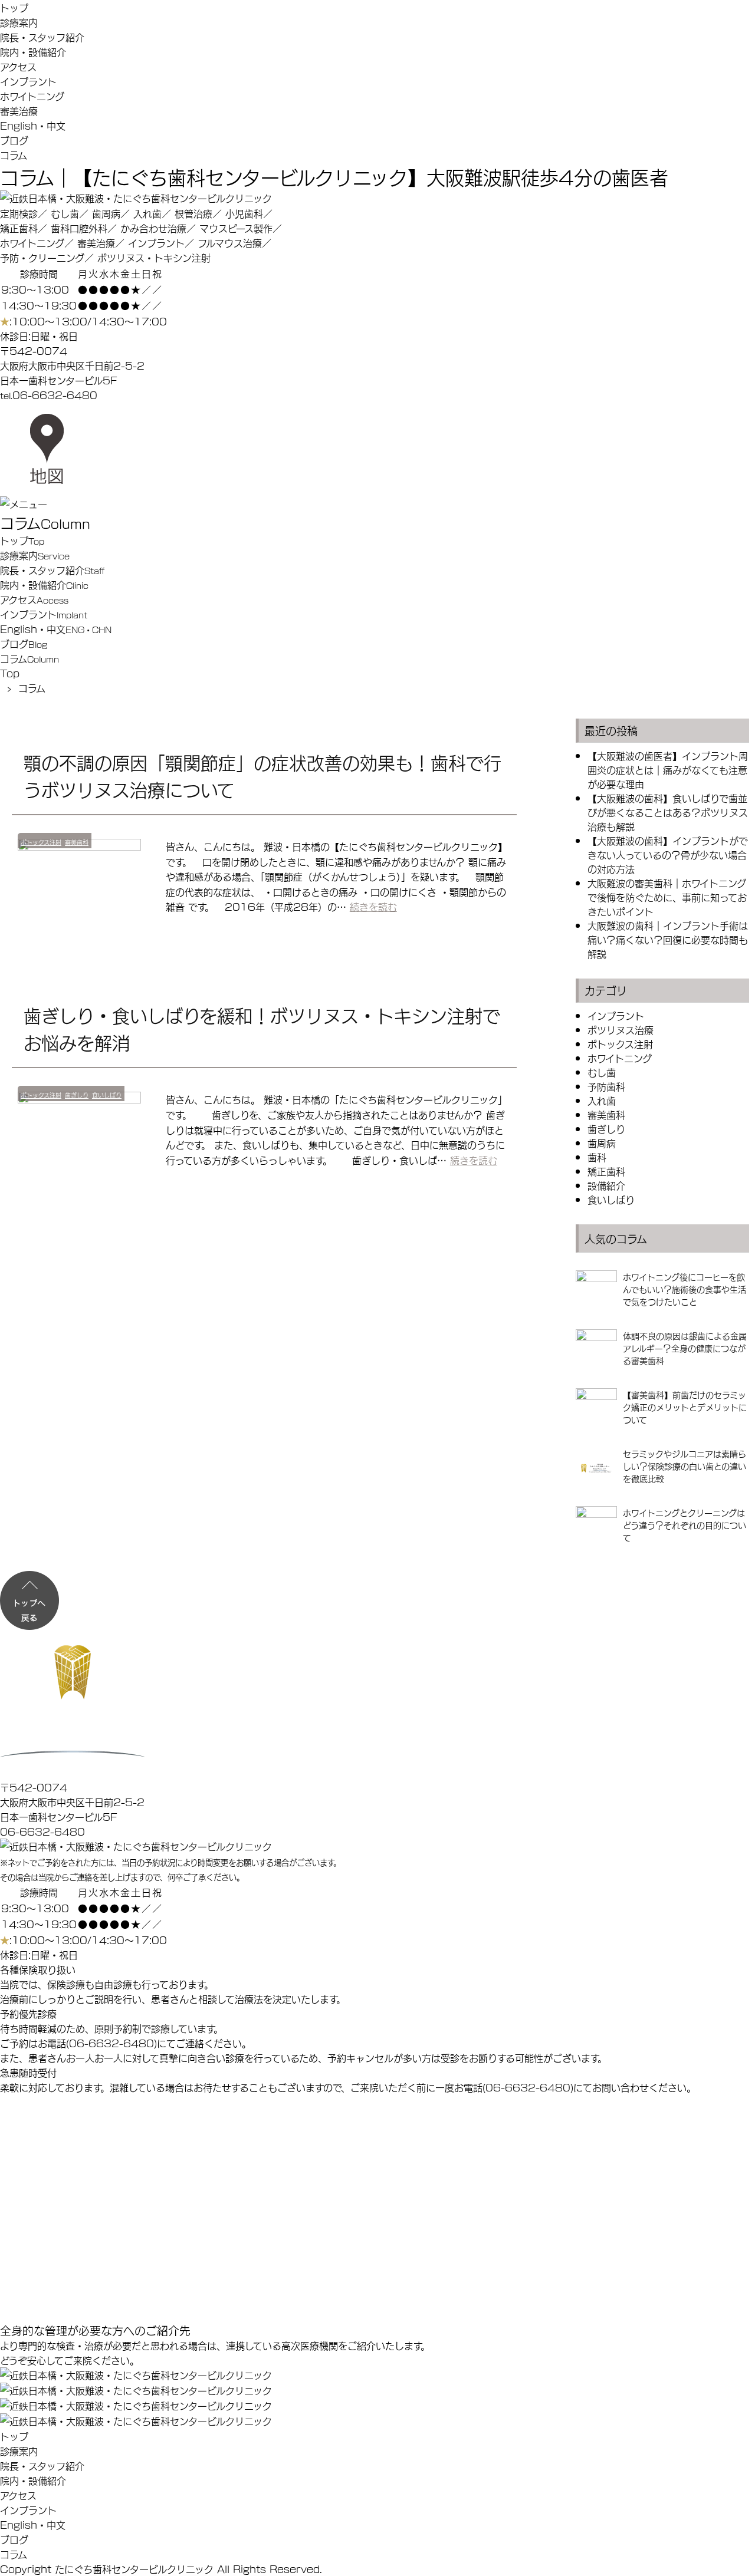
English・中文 (33, 125)
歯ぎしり (77, 1095)
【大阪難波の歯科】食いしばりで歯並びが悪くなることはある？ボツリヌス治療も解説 (668, 812)
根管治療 (193, 213)
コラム (14, 155)
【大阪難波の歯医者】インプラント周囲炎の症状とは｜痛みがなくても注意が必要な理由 (668, 770)
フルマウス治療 (230, 243)
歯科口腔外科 (79, 228)
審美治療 (19, 111)
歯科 (597, 1157)
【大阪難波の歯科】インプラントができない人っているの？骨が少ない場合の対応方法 (668, 854)
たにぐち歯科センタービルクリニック (134, 2569)
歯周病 (106, 213)
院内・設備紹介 (33, 52)
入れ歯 (147, 213)
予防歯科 (606, 1086)
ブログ (14, 140)
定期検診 (19, 213)
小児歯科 (244, 213)
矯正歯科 (19, 228)
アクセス (18, 66)
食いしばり (107, 1095)
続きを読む (373, 906)
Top (10, 673)
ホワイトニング (32, 96)
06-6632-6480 (55, 395)
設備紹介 (606, 1185)
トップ (14, 7)
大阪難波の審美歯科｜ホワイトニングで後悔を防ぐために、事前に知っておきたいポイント (667, 897)
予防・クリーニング (42, 257)
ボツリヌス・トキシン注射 (154, 257)
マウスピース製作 (236, 228)
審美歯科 (77, 842)
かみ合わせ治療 (153, 228)
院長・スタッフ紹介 (42, 37)
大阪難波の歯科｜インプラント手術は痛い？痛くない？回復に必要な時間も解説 (668, 939)
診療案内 (19, 22)
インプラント (28, 81)
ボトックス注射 (41, 842)
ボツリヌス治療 (621, 1030)
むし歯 (65, 213)
